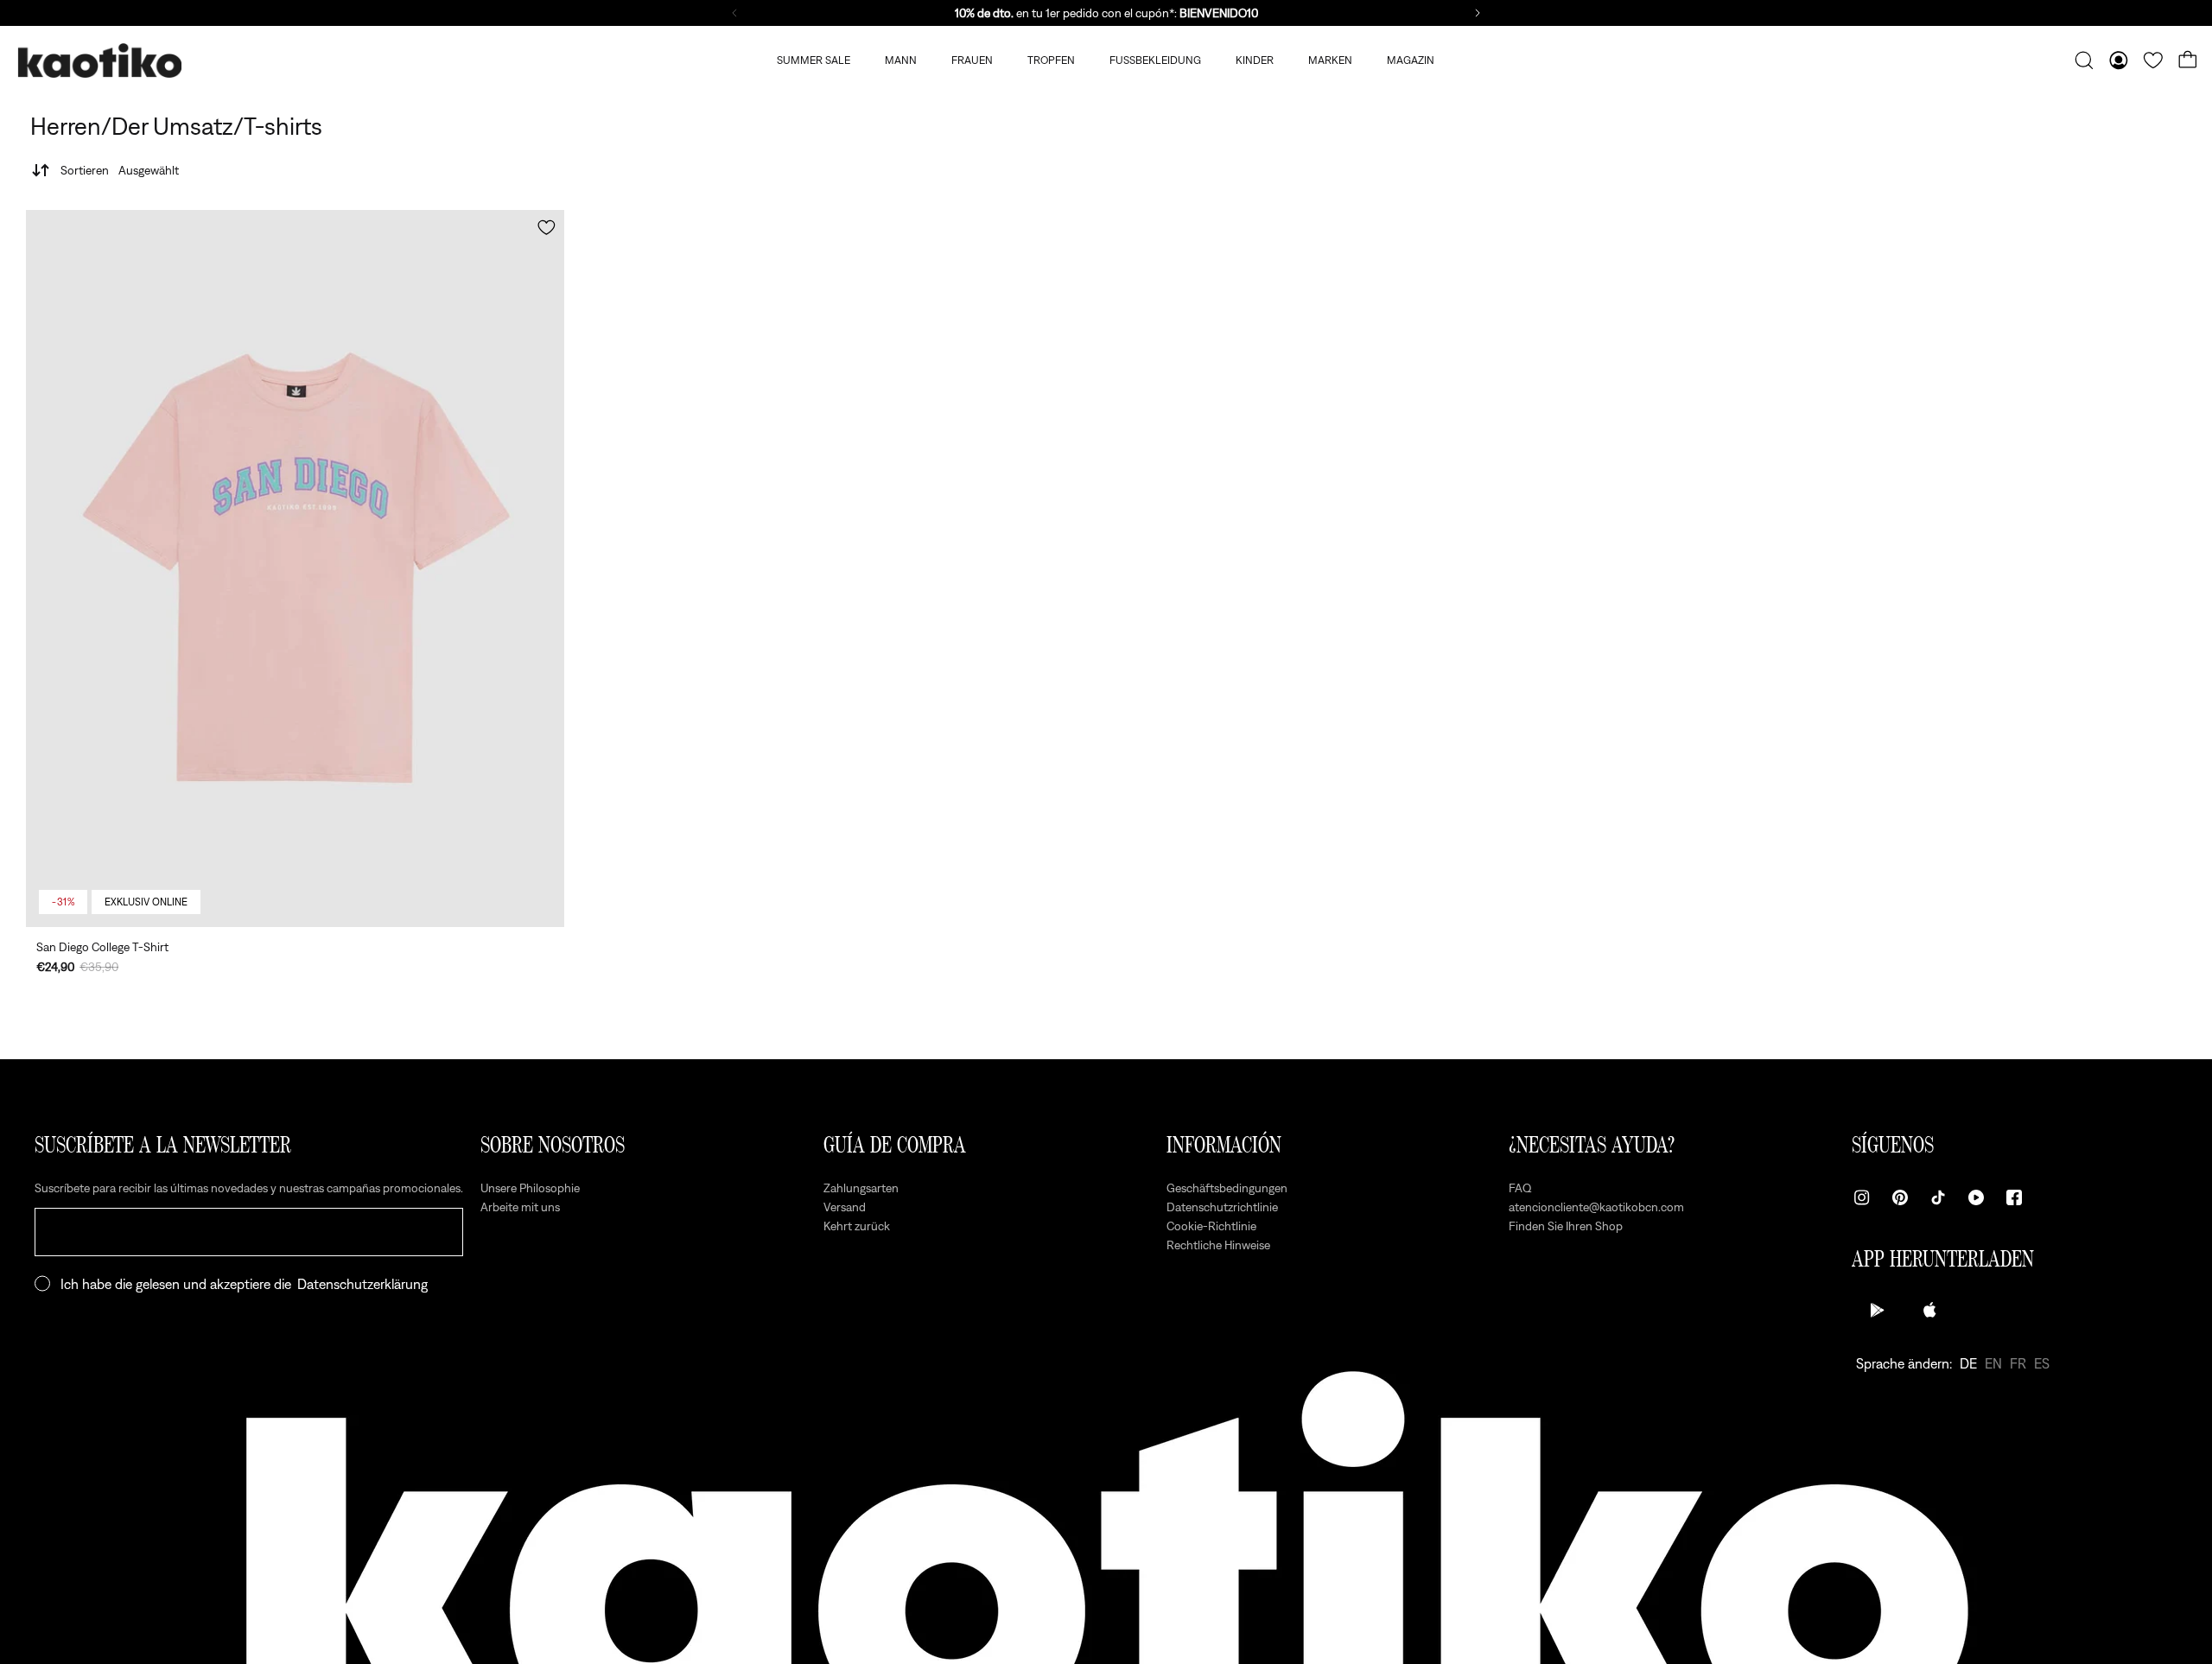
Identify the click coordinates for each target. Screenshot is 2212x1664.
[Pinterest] (1900, 1197)
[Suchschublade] (2084, 60)
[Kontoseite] (2119, 60)
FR (2018, 1363)
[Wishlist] (2153, 60)
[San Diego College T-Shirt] (295, 568)
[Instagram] (1862, 1197)
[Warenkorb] (2188, 60)
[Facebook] (2014, 1197)
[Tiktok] (1938, 1197)
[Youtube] (1976, 1197)
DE (1968, 1363)
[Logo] (99, 61)
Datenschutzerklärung (362, 1284)
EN (1993, 1363)
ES (2042, 1363)
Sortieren (120, 170)
